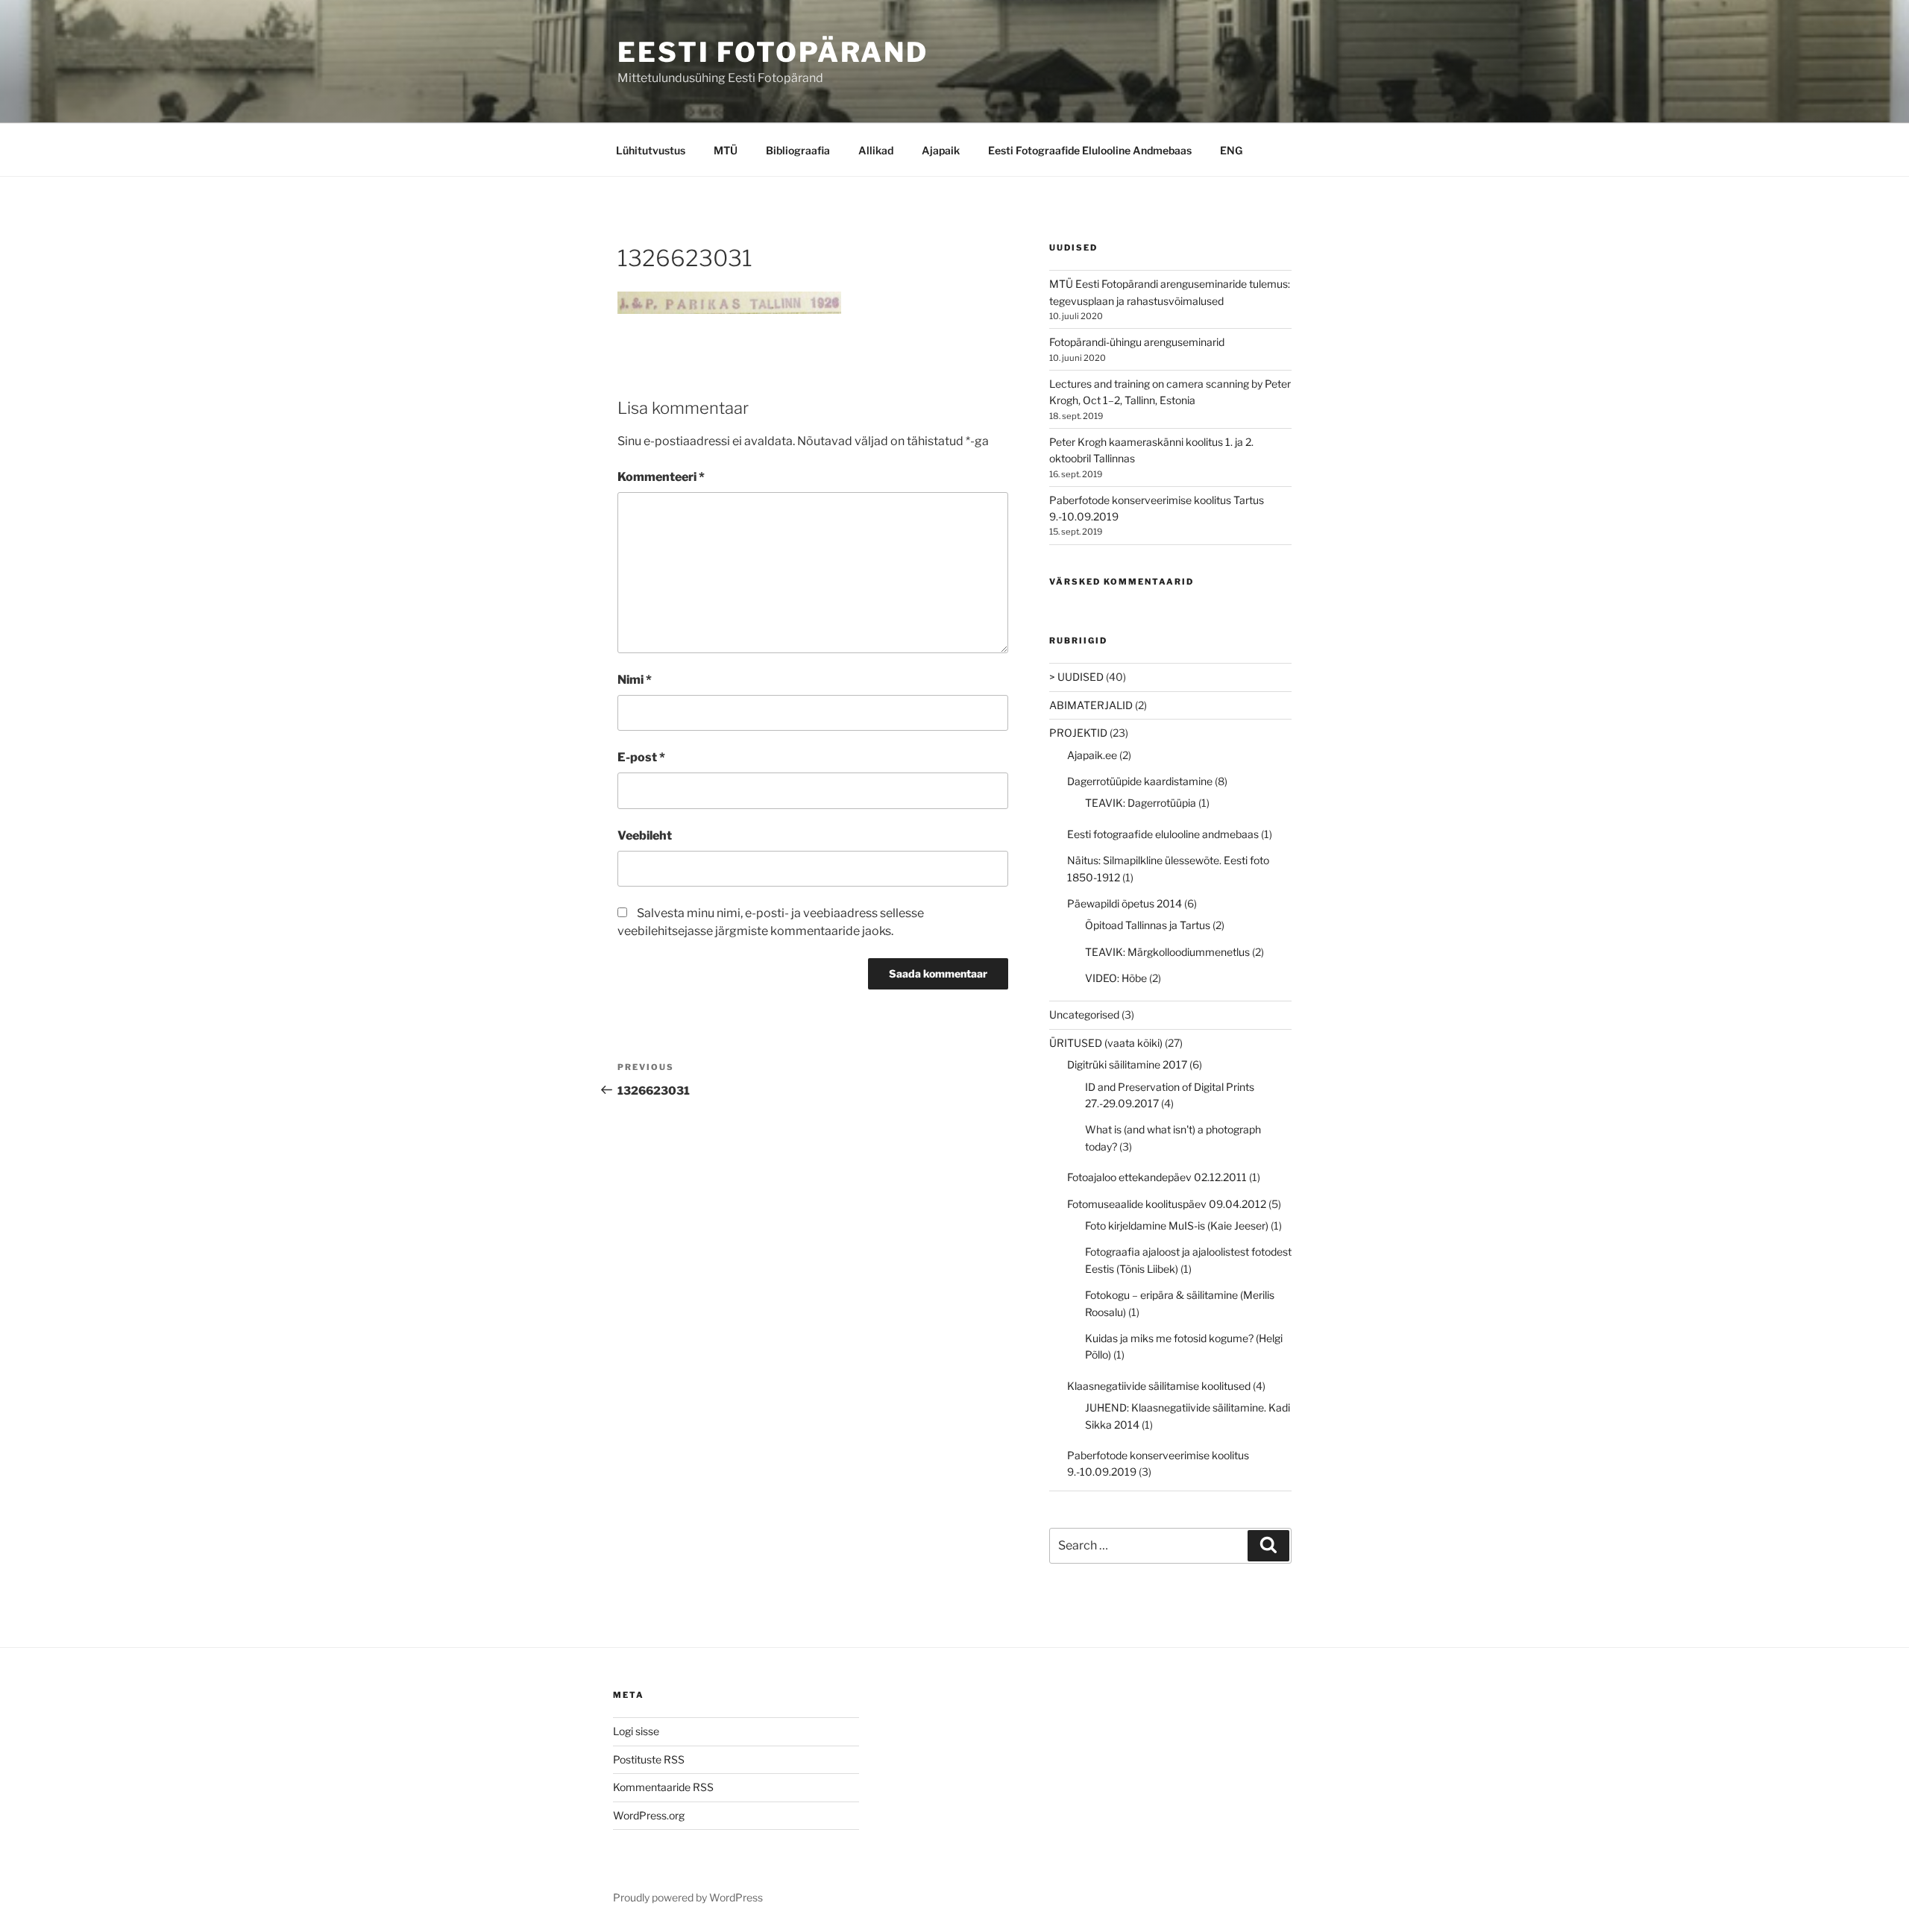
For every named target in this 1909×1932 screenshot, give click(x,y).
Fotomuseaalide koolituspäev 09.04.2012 (1167, 1204)
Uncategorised (1084, 1014)
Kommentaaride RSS (663, 1787)
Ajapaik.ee (1092, 755)
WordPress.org (649, 1815)
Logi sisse (636, 1731)
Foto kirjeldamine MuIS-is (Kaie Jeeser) (1177, 1225)
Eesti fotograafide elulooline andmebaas (1163, 834)
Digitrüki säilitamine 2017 (1127, 1064)
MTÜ (726, 150)
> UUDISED (1076, 677)
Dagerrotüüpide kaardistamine (1140, 781)
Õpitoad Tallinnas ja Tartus (1148, 925)
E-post (641, 757)
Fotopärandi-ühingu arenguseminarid (1137, 342)
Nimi (635, 680)
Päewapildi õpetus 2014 (1125, 903)
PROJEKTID (1078, 733)
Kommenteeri (661, 477)
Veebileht (645, 836)
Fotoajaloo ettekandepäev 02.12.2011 (1157, 1177)
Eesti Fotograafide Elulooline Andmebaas (1090, 150)
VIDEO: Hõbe (1116, 978)
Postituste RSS (649, 1759)
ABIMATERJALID (1091, 705)
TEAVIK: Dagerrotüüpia (1141, 803)
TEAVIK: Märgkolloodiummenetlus (1167, 952)
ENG (1231, 150)
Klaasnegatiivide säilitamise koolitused (1159, 1386)
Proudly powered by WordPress (688, 1897)
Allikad (876, 150)
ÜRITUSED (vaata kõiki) (1106, 1043)
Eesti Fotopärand (773, 52)
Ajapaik (941, 150)
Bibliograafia (798, 150)
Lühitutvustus (651, 150)
